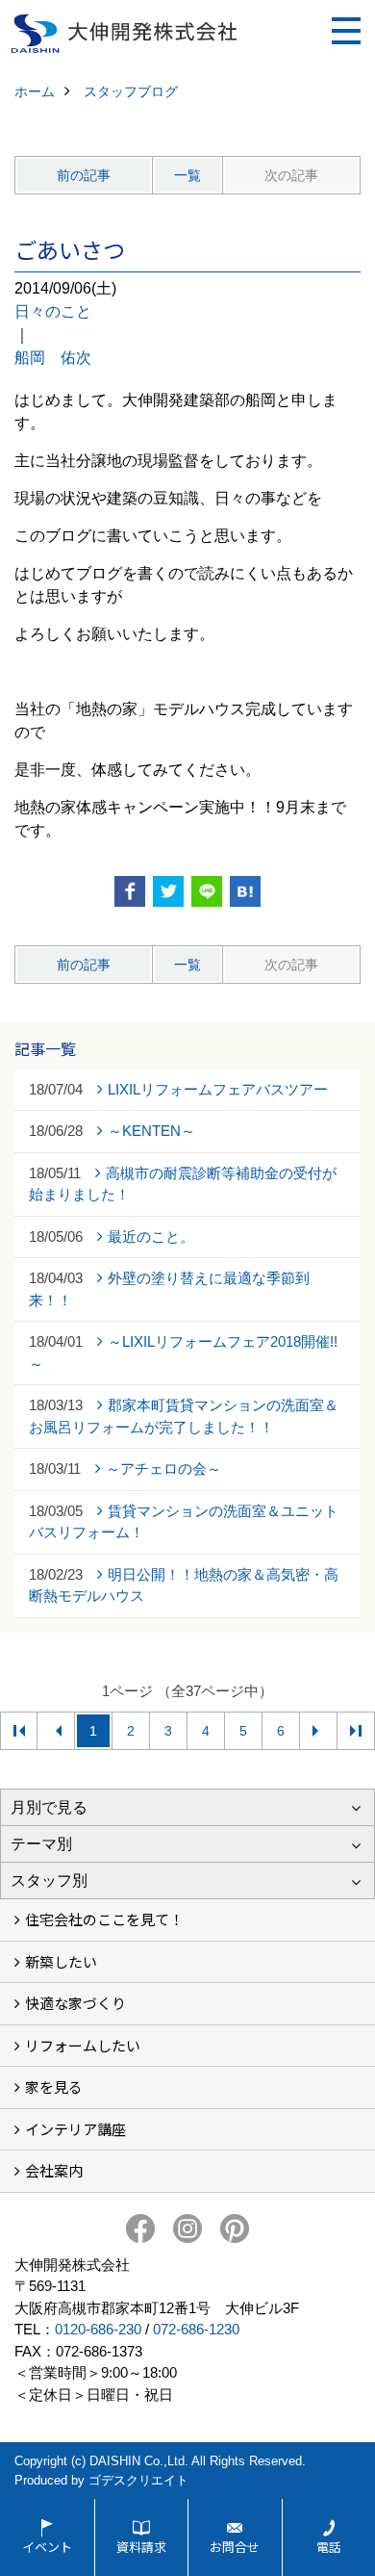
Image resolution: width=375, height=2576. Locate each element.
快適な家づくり (75, 2003)
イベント (47, 2547)
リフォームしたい (83, 2045)
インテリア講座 (75, 2129)
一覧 (187, 175)
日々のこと (53, 311)
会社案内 (54, 2170)
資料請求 (141, 2547)
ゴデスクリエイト (138, 2480)
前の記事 (84, 175)
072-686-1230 (196, 2329)
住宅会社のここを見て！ (104, 1919)
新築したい (61, 1961)
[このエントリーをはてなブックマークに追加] (245, 891)
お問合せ (235, 2547)
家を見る (54, 2087)
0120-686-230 (98, 2329)
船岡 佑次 (53, 358)
